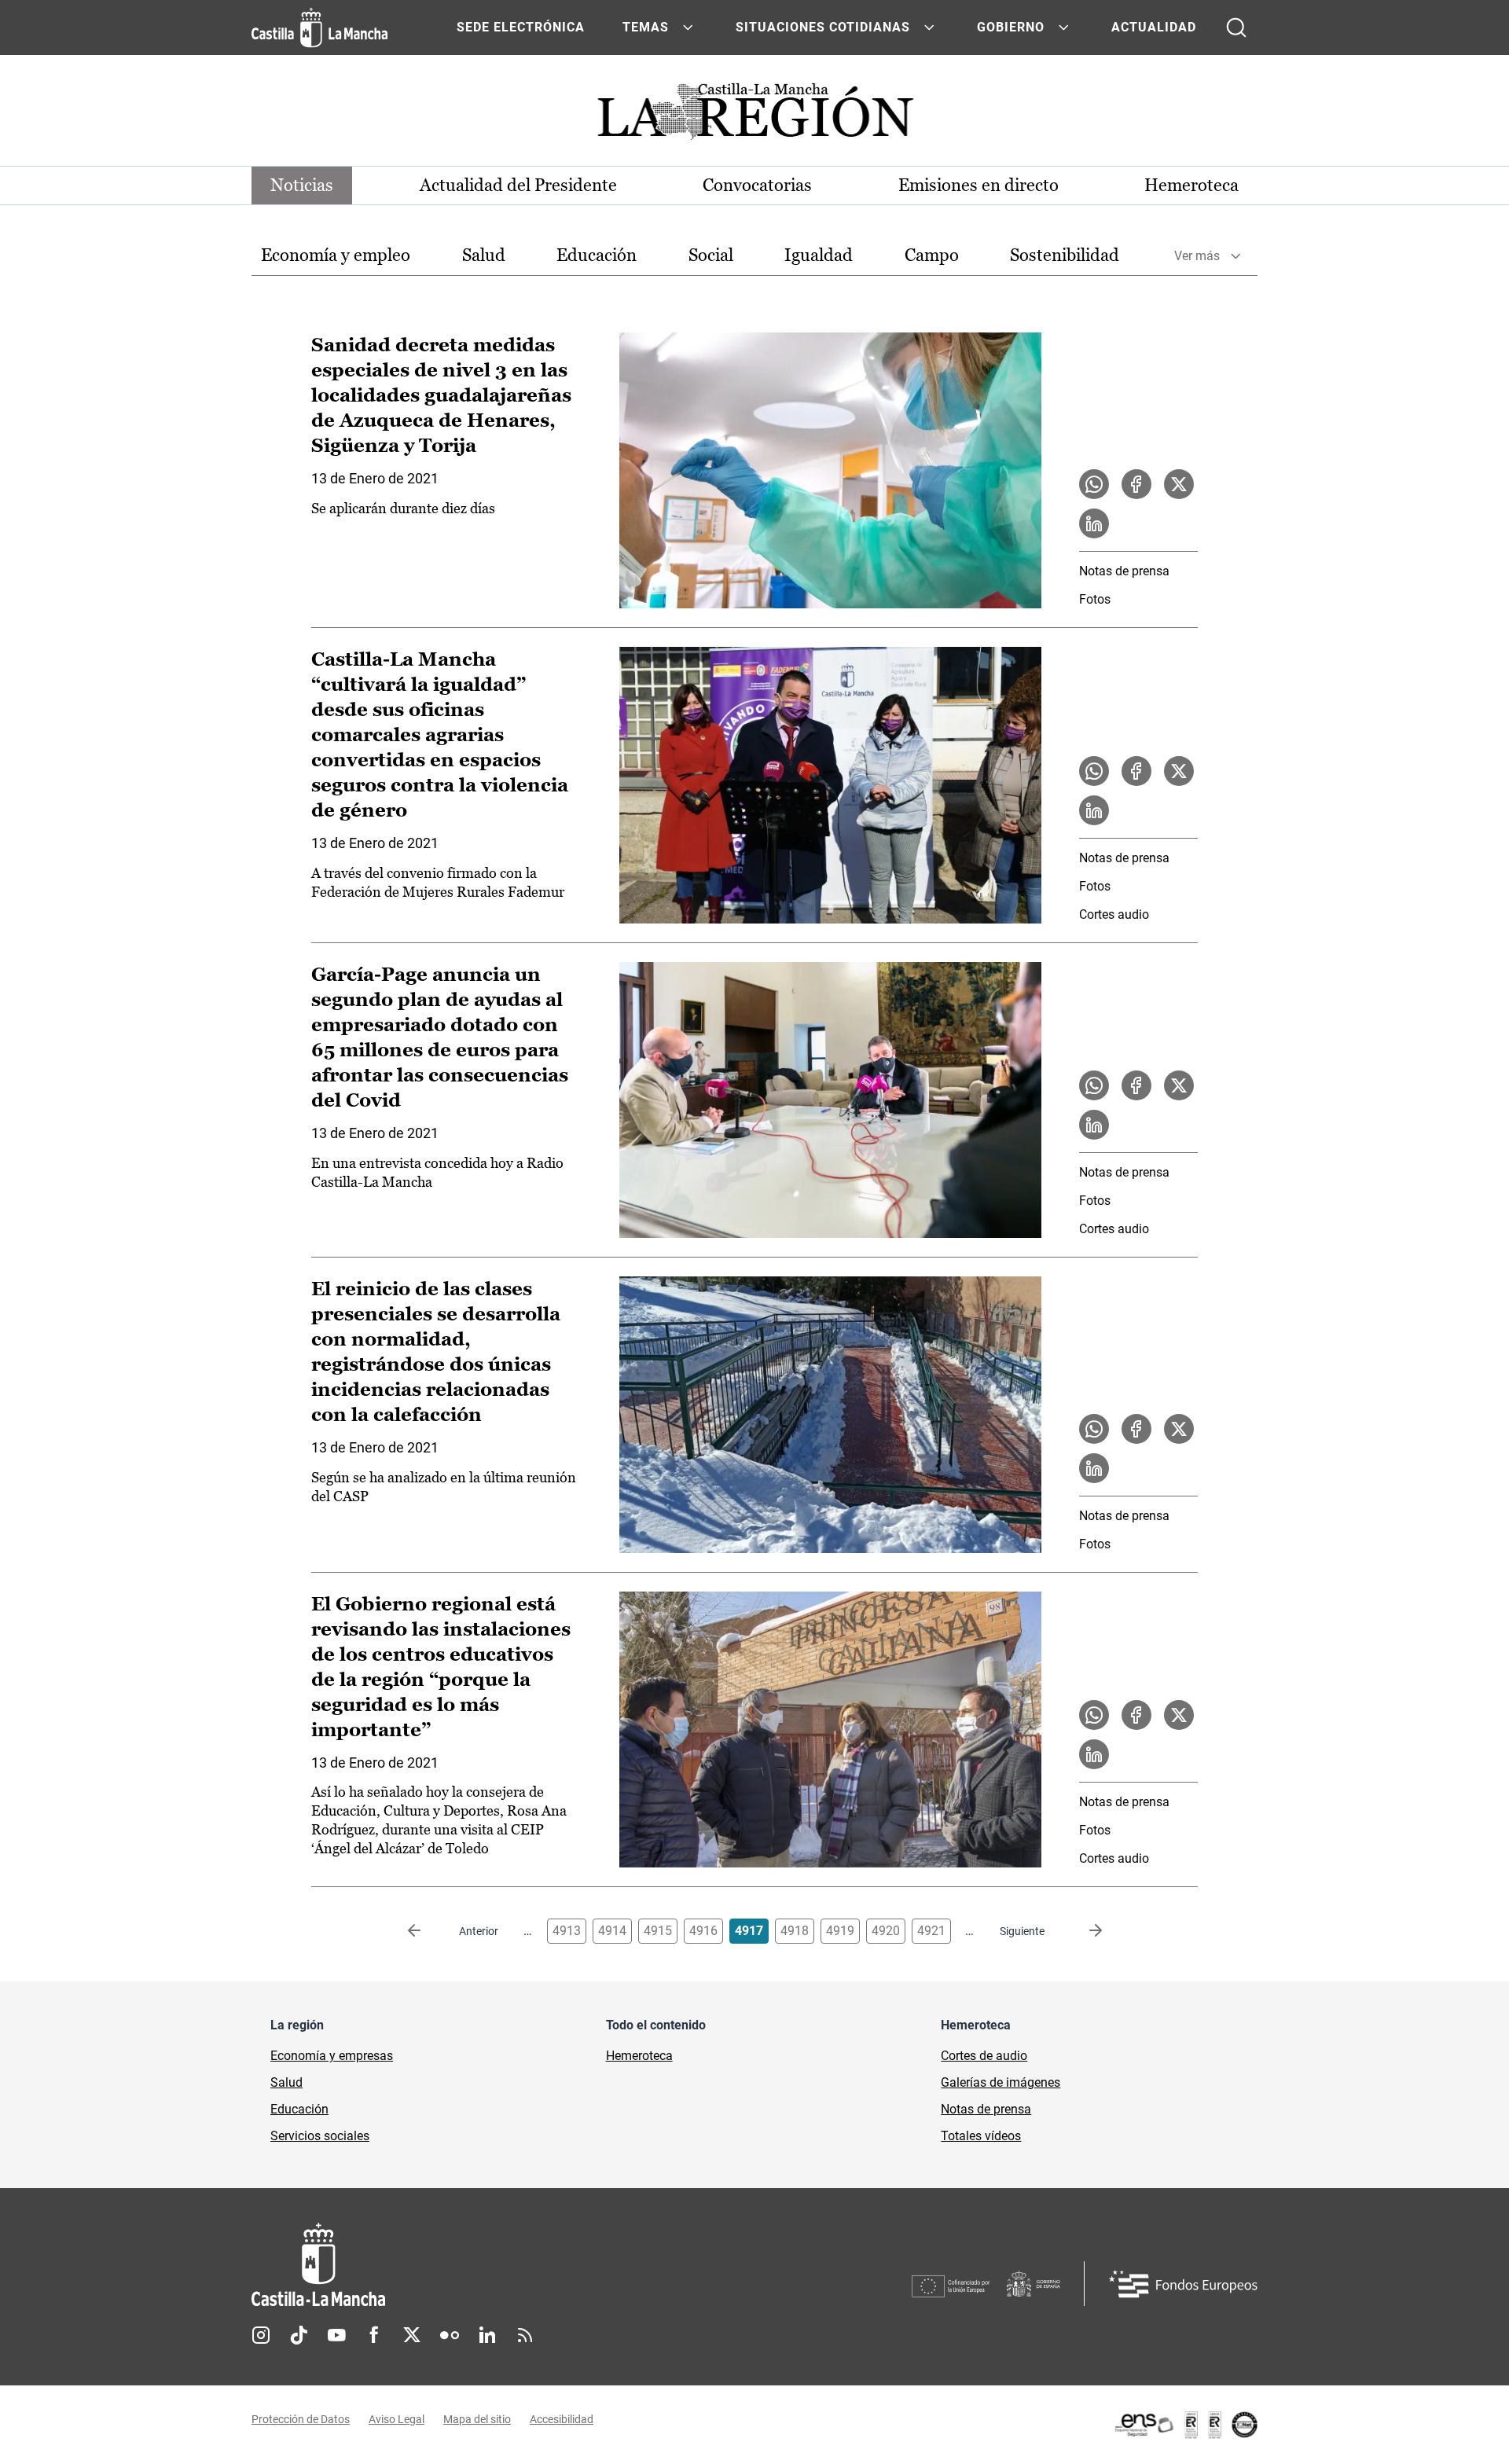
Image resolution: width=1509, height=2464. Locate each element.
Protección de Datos (301, 2419)
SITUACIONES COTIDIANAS (823, 27)
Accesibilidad (562, 2419)
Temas (646, 27)
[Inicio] (464, 2265)
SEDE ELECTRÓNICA (521, 27)
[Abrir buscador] (1236, 28)
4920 (886, 1931)
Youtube (336, 2335)
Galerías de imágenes (1000, 2082)
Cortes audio (1114, 914)
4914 (612, 1931)
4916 (703, 1931)
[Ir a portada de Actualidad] (754, 116)
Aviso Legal (397, 2419)
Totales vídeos (981, 2136)
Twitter (412, 2335)
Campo (932, 255)
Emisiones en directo (978, 185)
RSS (525, 2335)
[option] (336, 256)
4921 (931, 1931)
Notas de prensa (1124, 571)
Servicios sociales (320, 2136)
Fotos (1095, 599)
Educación (597, 255)
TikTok (299, 2335)
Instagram (261, 2335)
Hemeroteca (1191, 185)
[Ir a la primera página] (427, 1931)
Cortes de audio (984, 2056)
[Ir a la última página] (1083, 1931)
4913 (567, 1931)
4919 (840, 1931)
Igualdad (819, 255)
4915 (658, 1931)
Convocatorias (757, 185)
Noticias (302, 185)
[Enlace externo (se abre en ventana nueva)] (1185, 2425)
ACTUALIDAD (1154, 27)
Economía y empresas (332, 2056)
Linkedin (487, 2335)
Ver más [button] (1197, 256)
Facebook (374, 2335)
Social (711, 255)
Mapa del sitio (477, 2419)
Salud (484, 255)
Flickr (450, 2335)
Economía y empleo (336, 255)
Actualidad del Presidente (518, 185)
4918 (795, 1931)
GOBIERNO (1011, 27)
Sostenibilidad (1065, 255)
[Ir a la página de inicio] (319, 28)
